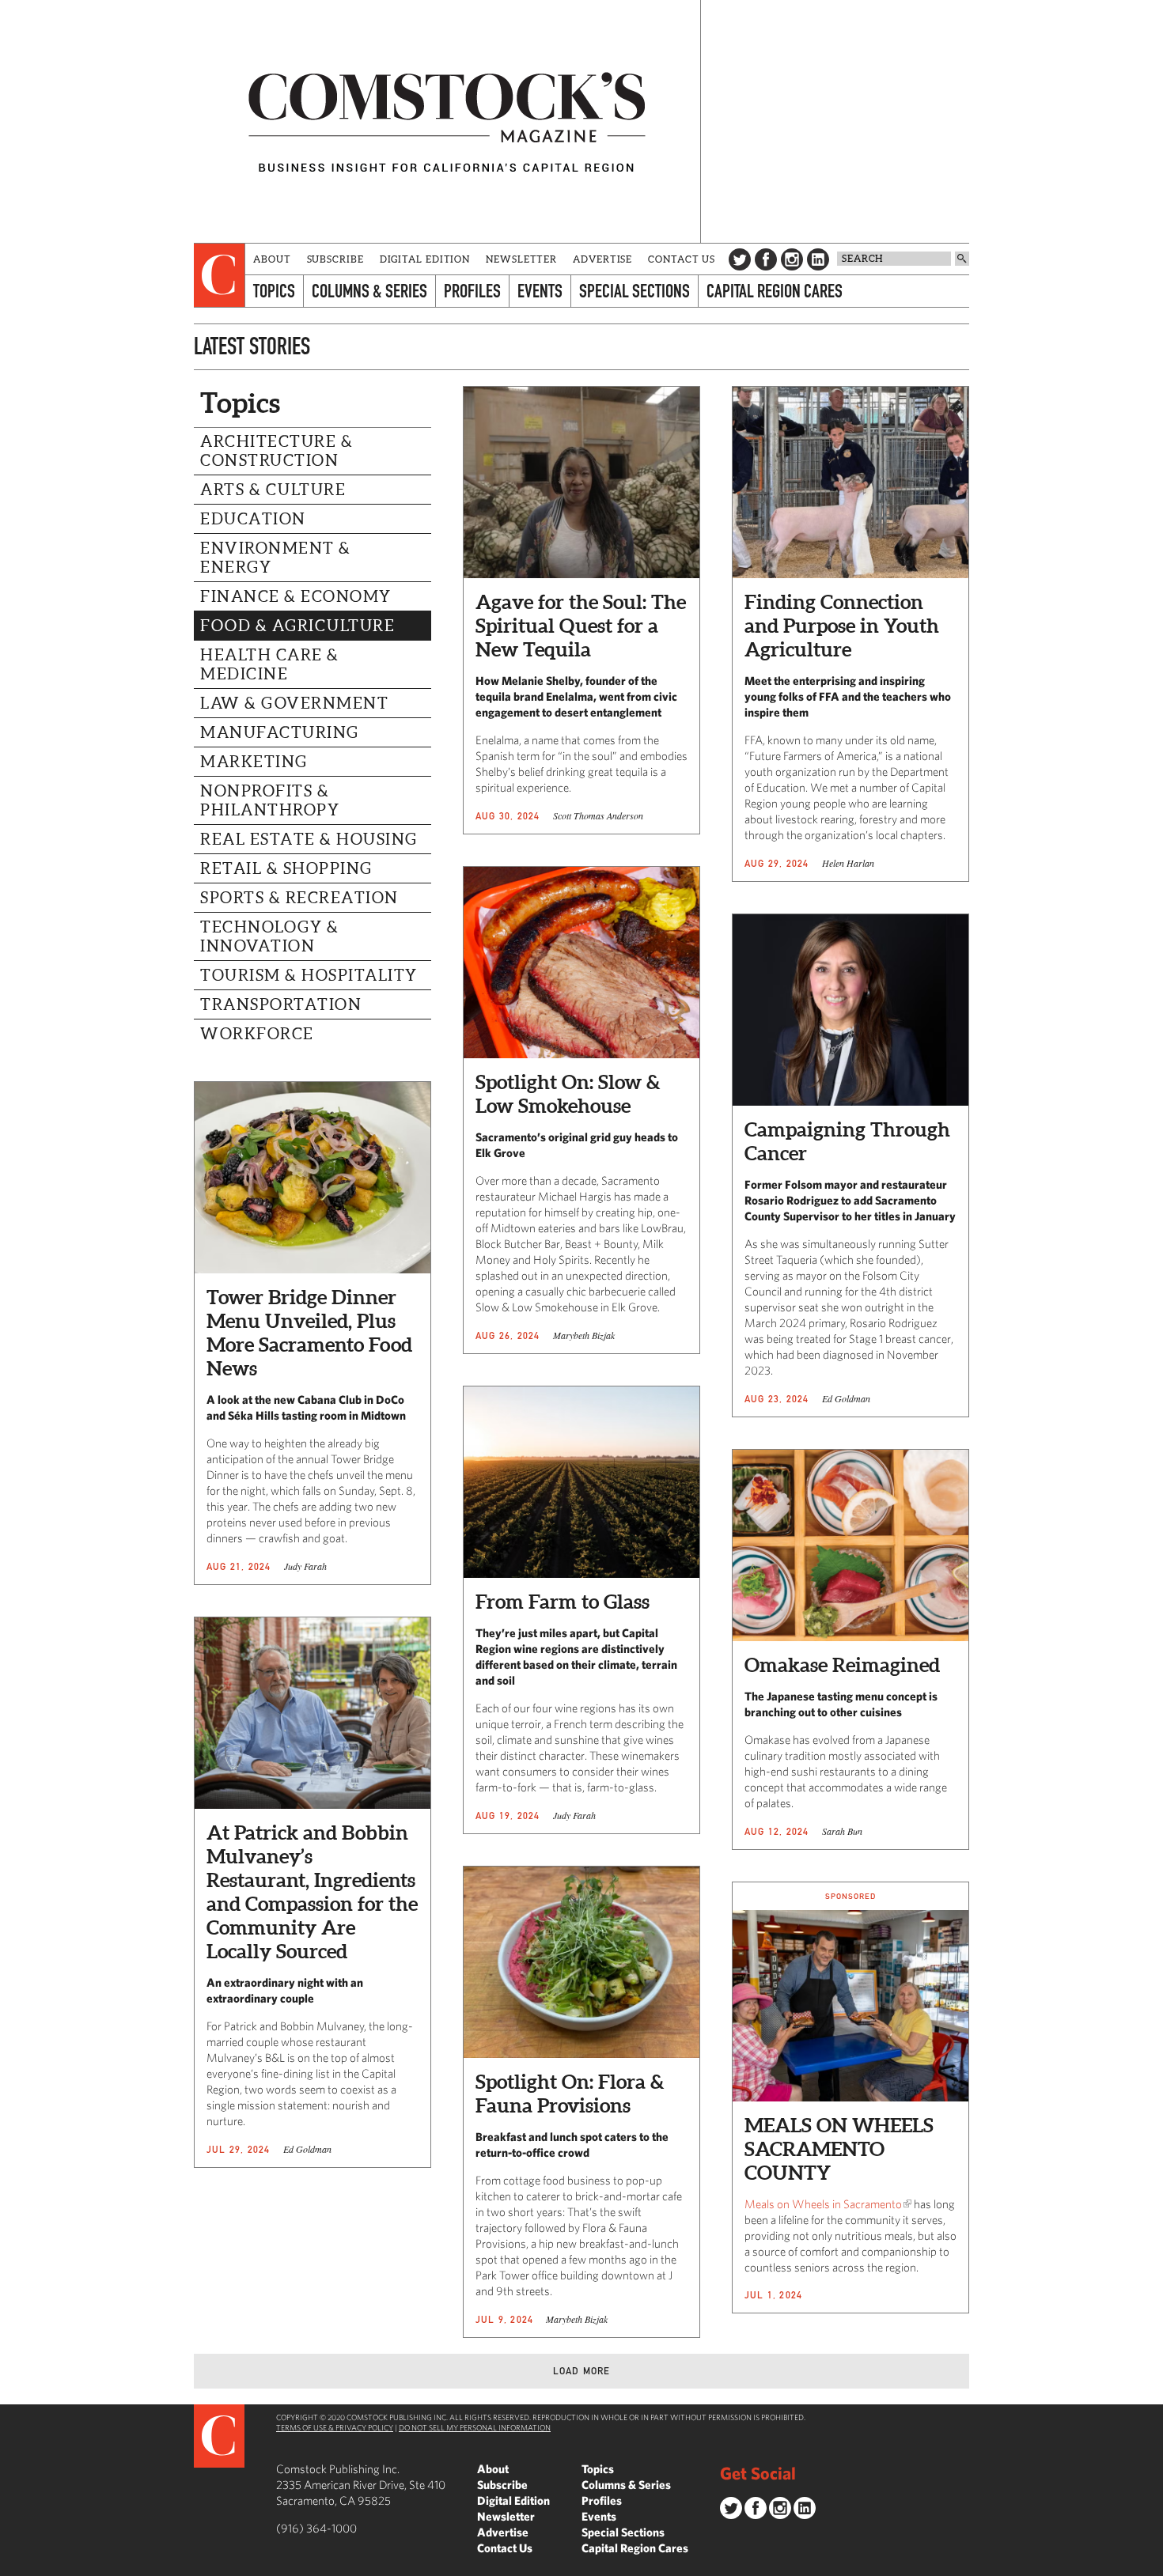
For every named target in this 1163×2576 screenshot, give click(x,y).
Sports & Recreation (299, 898)
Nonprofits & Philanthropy (270, 800)
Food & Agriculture (297, 626)
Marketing (254, 762)
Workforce (257, 1034)
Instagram (792, 259)
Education (253, 519)
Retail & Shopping (286, 868)
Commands (12, 2564)
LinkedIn (818, 259)
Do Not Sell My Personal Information (475, 2427)
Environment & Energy (276, 558)
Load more (582, 2371)
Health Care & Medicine (270, 664)
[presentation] (220, 275)
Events (540, 291)
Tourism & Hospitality (309, 975)
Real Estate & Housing (309, 839)
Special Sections (635, 291)
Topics (274, 291)
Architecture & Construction (277, 451)
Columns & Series (369, 291)
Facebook (766, 259)
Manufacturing (280, 732)
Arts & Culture (273, 490)
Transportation (281, 1004)
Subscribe (335, 259)
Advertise (602, 259)
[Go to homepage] (447, 121)
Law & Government (294, 703)
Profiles (472, 291)
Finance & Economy (296, 596)
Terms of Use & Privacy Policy (335, 2427)
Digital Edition (425, 259)
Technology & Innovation (269, 936)
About (272, 259)
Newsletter (521, 259)
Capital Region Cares (775, 291)
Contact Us (682, 259)
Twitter (740, 259)
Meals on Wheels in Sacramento (823, 2204)
